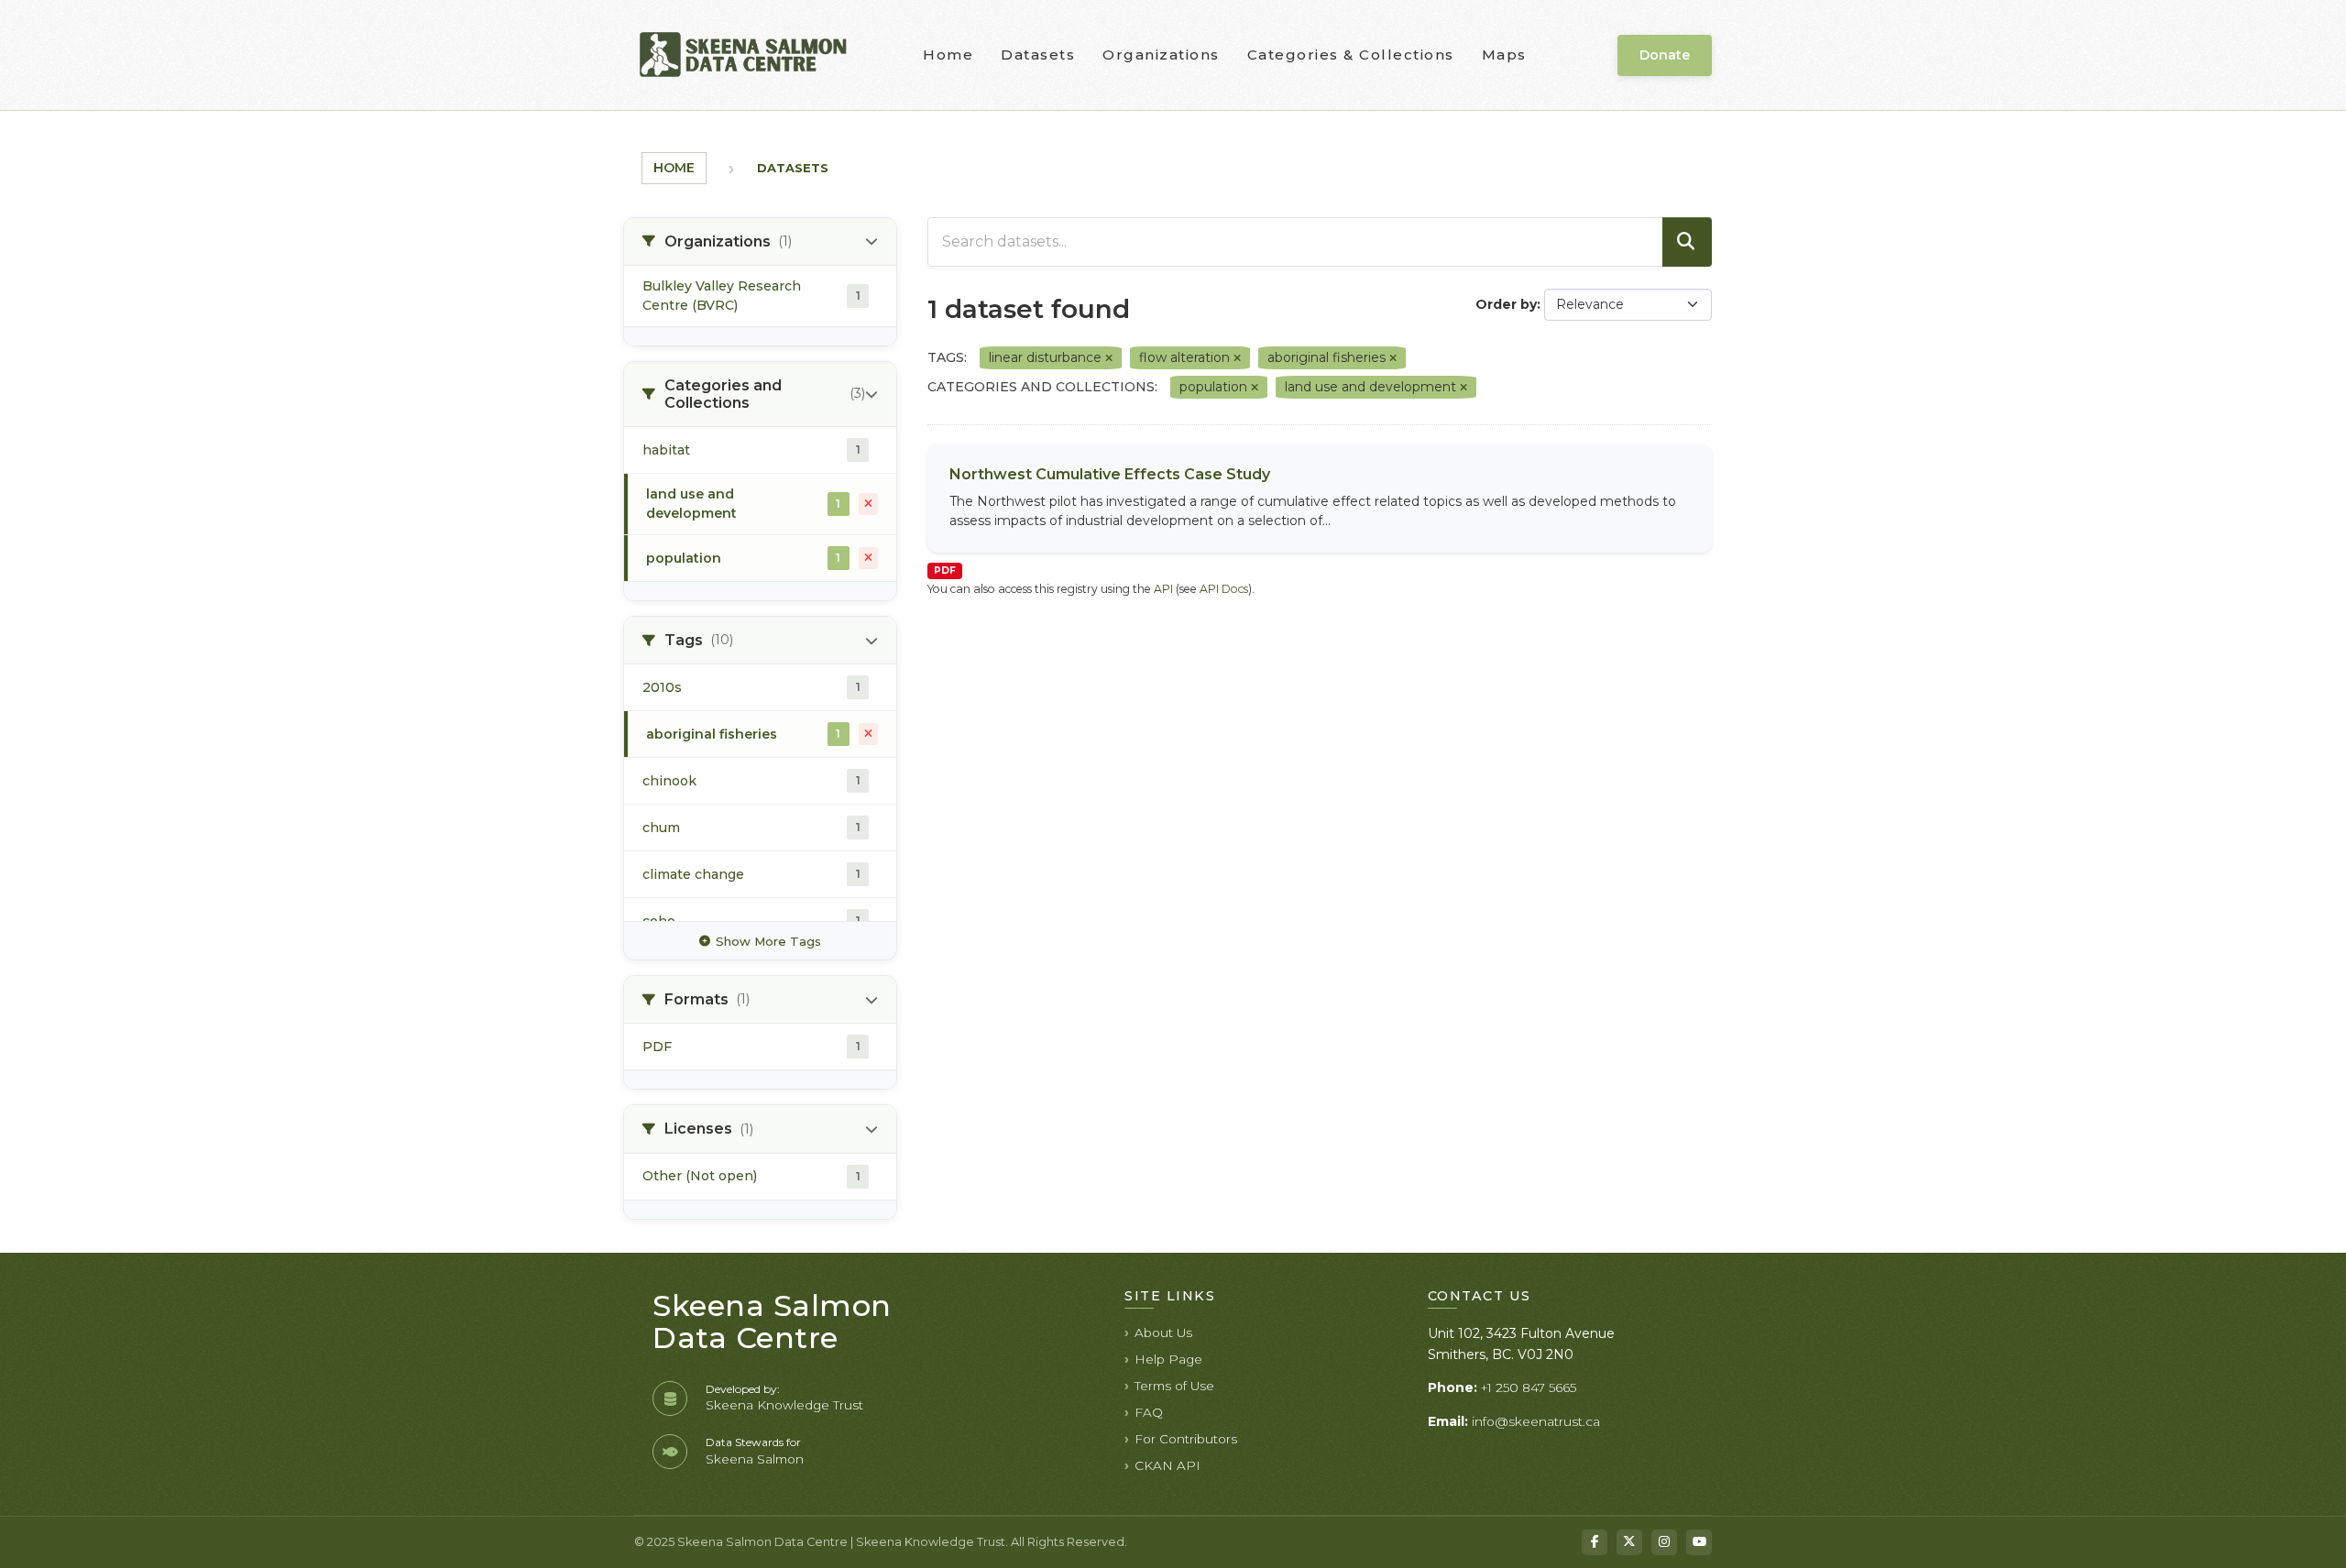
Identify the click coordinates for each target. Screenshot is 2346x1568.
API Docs (1224, 589)
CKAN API (1168, 1465)
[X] (1629, 1542)
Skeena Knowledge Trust (784, 1405)
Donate (1665, 55)
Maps (1504, 55)
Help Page (1168, 1359)
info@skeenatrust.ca (1536, 1421)
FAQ (1149, 1412)
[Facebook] (1595, 1542)
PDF (945, 570)
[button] (760, 242)
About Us (1163, 1332)
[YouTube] (1699, 1542)
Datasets (1038, 55)
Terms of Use (1174, 1386)
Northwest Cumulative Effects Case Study (1110, 474)
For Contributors (1186, 1439)
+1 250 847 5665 (1529, 1387)
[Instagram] (1664, 1542)
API (1163, 589)
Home (948, 55)
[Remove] (1109, 358)
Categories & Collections (1351, 55)
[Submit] (1687, 242)
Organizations (1161, 55)
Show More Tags (768, 941)
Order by (1506, 304)
